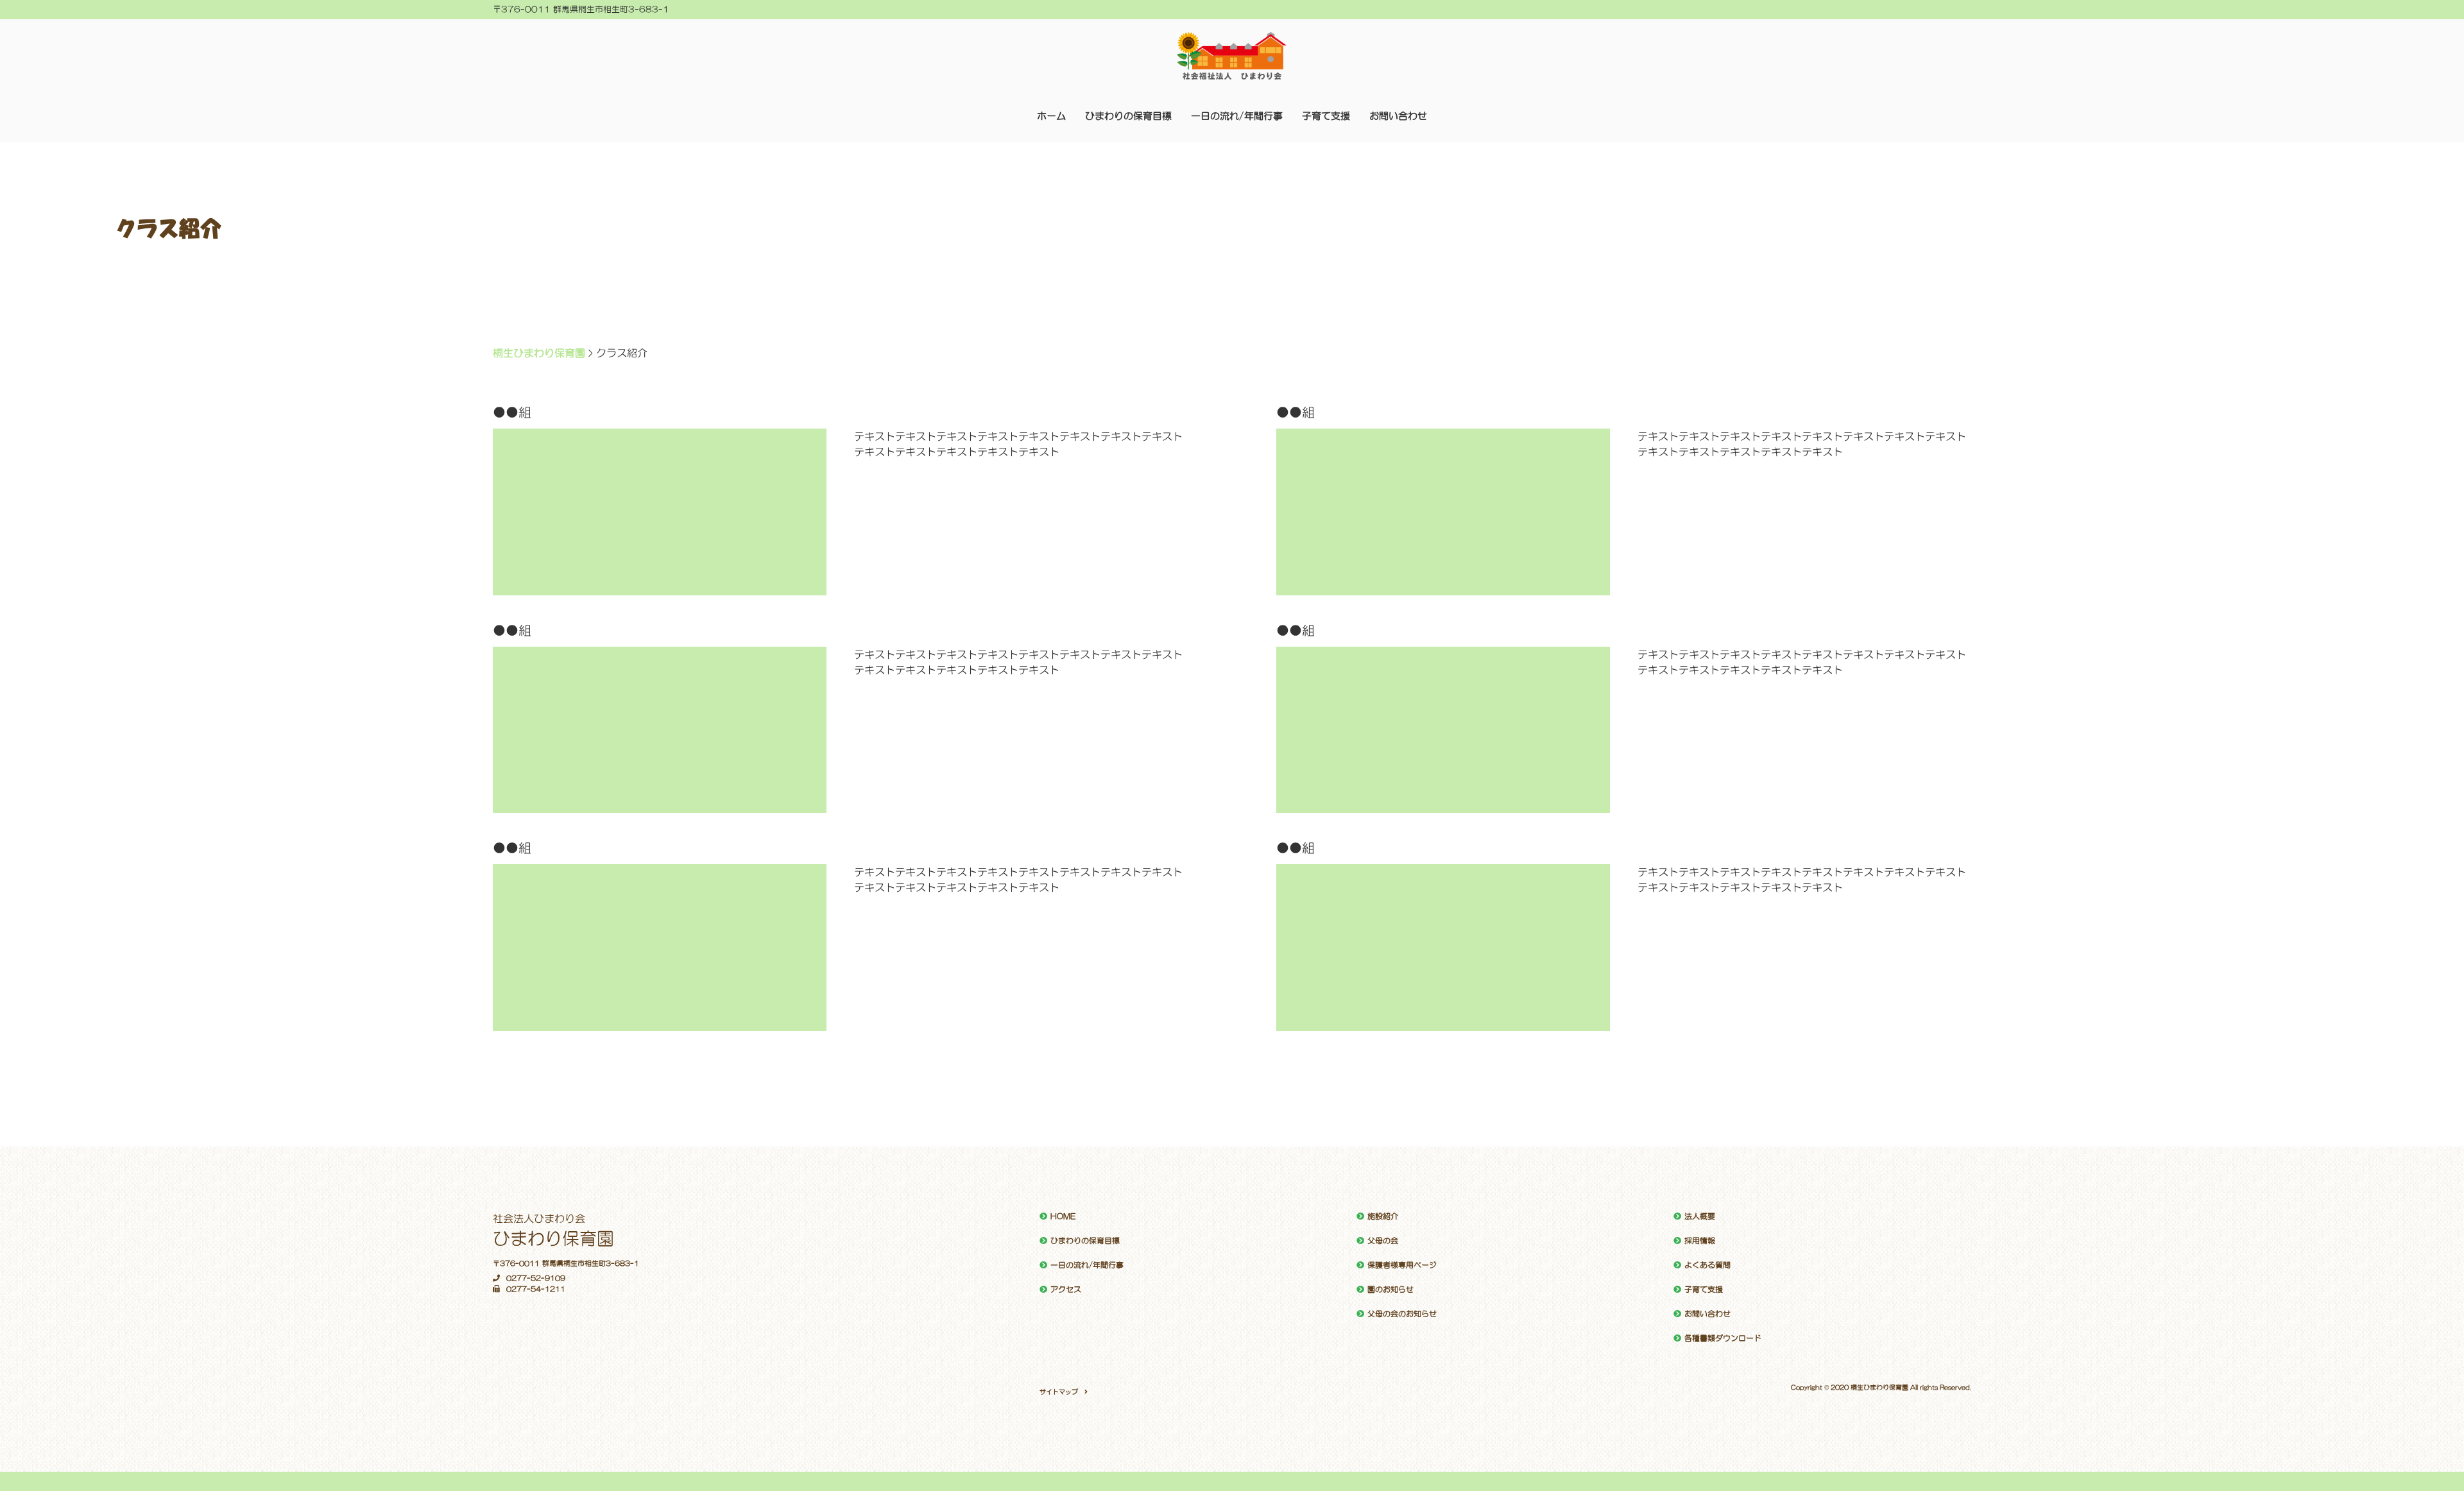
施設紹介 (1383, 1216)
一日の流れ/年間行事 (1237, 116)
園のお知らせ (1390, 1290)
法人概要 (1700, 1216)
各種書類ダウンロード (1723, 1338)
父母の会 (1383, 1241)
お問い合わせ (1398, 116)
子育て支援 (1326, 116)
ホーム (1051, 116)
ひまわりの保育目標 (1128, 116)
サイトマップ (1059, 1392)
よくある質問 (1707, 1265)
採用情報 (1700, 1241)
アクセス (1066, 1290)
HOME (1063, 1216)
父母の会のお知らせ (1402, 1314)
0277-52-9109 (536, 1278)
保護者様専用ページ (1402, 1265)
